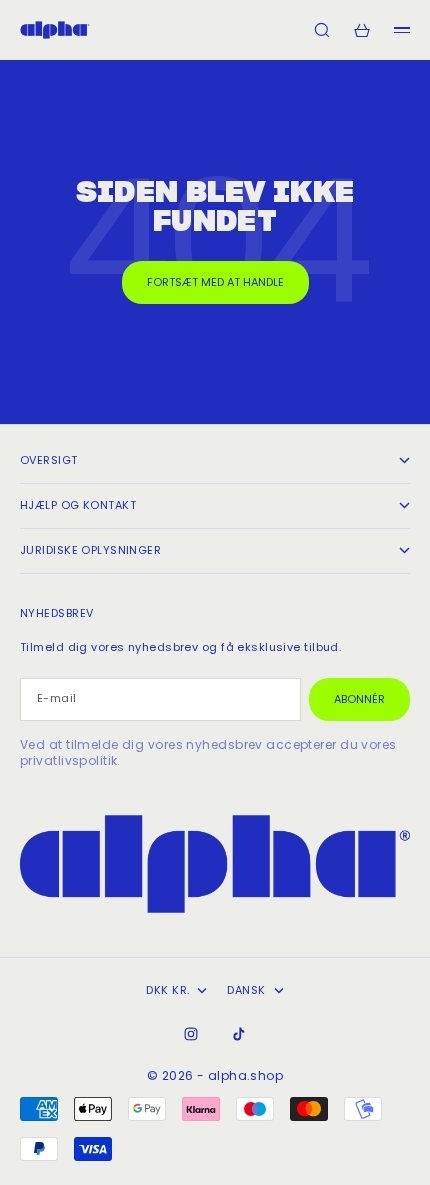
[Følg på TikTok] (239, 1034)
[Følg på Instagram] (191, 1034)
